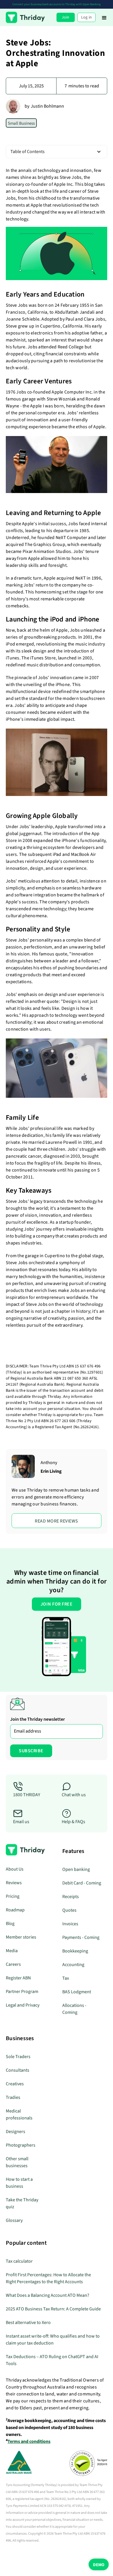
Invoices (70, 1924)
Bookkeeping (75, 1951)
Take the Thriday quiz (22, 2203)
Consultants (18, 2070)
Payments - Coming (81, 1937)
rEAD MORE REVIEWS (57, 1521)
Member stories (21, 1937)
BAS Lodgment (77, 1992)
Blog (10, 1924)
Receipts (71, 1897)
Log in (87, 17)
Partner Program (22, 1992)
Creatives (15, 2084)
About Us (15, 1869)
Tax (66, 1978)
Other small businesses (17, 2162)
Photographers (21, 2145)
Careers (13, 1964)
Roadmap (15, 1910)
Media (12, 1951)
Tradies (13, 2097)
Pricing (13, 1896)
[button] (104, 17)
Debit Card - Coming (82, 1883)
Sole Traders (18, 2057)
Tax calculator (19, 2261)
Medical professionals (19, 2115)
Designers (16, 2132)
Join (66, 17)
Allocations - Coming (74, 2009)
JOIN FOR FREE (57, 1604)
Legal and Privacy (23, 2005)
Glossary (14, 2220)
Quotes (69, 1910)
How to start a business (19, 2183)
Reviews (14, 1883)
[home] (25, 17)
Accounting (73, 1965)
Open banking (76, 1869)
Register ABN (18, 1978)
